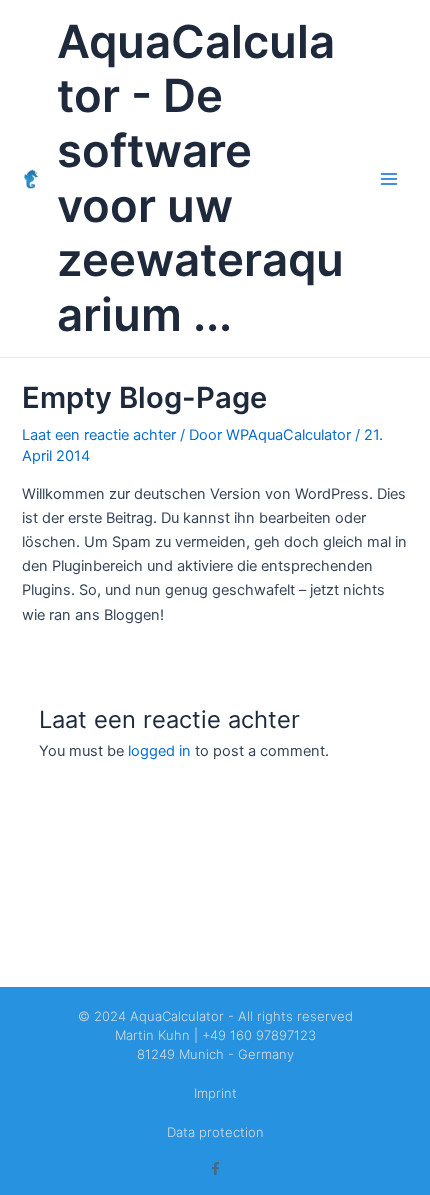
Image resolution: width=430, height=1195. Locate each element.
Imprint (215, 1093)
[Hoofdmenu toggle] (389, 179)
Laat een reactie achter (99, 435)
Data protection (215, 1132)
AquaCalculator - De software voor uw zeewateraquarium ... (200, 178)
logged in (159, 751)
